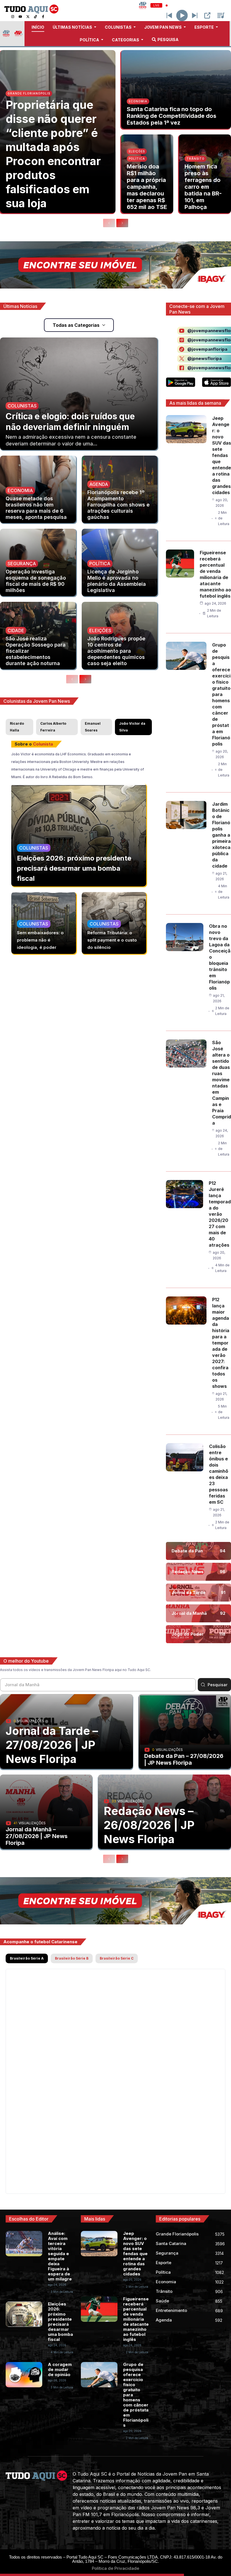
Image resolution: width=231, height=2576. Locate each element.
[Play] (182, 15)
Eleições (137, 151)
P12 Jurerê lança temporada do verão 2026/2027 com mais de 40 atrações (220, 1214)
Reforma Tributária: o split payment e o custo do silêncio (112, 940)
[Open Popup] (207, 15)
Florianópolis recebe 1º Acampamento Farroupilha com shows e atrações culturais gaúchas (118, 505)
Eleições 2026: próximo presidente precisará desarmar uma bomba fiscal (74, 868)
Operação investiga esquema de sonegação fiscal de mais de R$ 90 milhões (36, 581)
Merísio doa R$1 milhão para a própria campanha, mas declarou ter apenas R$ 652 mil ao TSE (147, 187)
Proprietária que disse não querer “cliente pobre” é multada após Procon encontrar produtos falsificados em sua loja (53, 154)
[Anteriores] (109, 223)
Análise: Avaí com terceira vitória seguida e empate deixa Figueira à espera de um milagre (60, 2256)
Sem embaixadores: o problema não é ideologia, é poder (40, 940)
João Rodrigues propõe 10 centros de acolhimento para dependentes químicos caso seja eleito (116, 651)
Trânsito (196, 159)
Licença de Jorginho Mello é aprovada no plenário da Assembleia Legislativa (117, 581)
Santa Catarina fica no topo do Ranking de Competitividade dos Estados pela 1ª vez (172, 116)
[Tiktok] (35, 17)
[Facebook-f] (43, 17)
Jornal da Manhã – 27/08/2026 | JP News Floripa (37, 1836)
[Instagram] (13, 17)
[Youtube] (20, 17)
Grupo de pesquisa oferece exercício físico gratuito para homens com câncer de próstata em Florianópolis (221, 694)
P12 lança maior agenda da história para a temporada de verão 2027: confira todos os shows (221, 1343)
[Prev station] (195, 15)
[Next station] (169, 15)
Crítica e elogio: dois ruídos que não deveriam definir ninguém (70, 422)
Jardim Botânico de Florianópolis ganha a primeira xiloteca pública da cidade (221, 835)
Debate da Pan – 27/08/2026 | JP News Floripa (184, 1759)
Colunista (43, 744)
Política (137, 159)
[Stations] (221, 15)
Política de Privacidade (115, 2568)
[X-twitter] (28, 17)
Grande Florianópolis (29, 93)
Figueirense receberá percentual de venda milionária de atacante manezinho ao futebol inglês (136, 2319)
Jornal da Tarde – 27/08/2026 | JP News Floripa (52, 1745)
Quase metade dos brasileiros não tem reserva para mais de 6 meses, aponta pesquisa (36, 508)
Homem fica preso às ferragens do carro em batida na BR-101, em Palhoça (203, 187)
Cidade (16, 631)
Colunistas (22, 406)
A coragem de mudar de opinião (60, 2369)
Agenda (99, 484)
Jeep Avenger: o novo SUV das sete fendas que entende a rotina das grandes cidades (222, 455)
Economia (138, 101)
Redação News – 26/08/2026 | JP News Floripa (149, 1825)
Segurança (22, 564)
